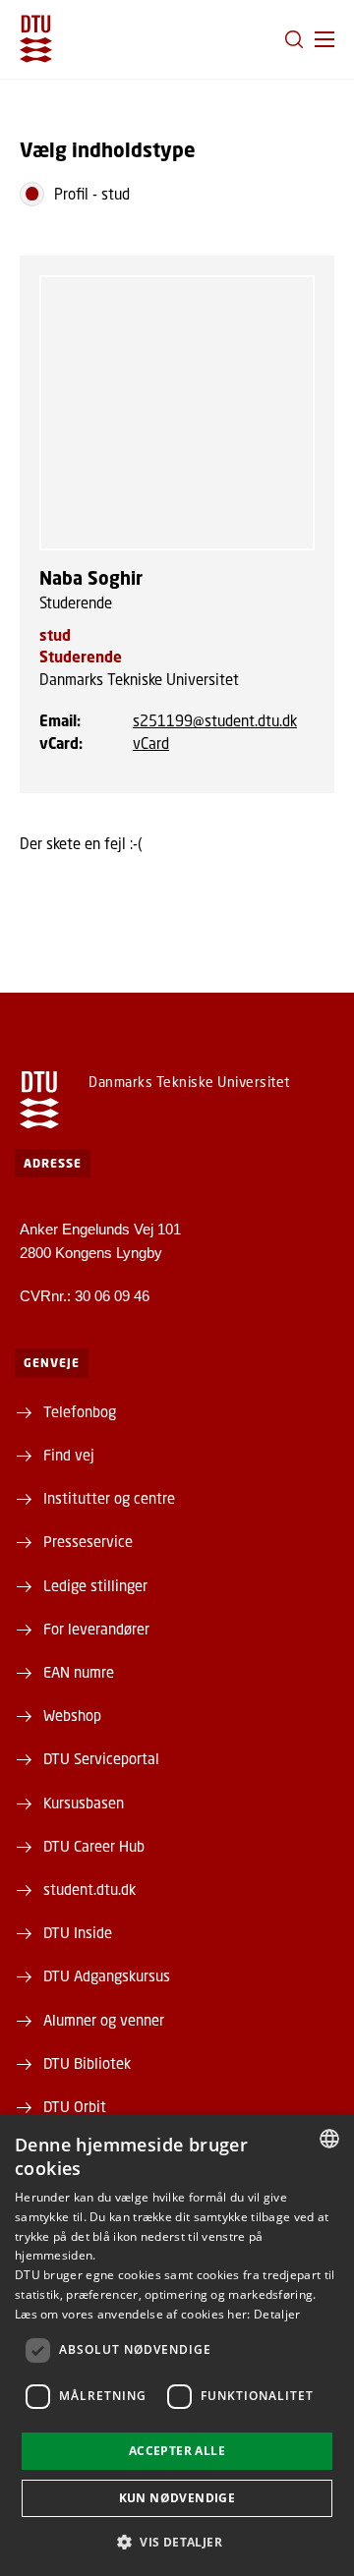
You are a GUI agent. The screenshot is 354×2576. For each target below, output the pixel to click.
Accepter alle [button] (177, 2451)
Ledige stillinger (95, 1585)
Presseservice (88, 1541)
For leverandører (96, 1629)
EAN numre (79, 1672)
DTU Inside (78, 1932)
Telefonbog (80, 1411)
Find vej (69, 1455)
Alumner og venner (104, 2020)
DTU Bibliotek (87, 2063)
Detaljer (277, 2314)
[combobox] (329, 2139)
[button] (324, 39)
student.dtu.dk (89, 1889)
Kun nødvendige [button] (177, 2498)
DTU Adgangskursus (107, 1975)
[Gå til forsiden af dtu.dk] (36, 39)
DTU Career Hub (94, 1846)
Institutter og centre (109, 1498)
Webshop (72, 1715)
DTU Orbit (75, 2106)
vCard (151, 743)
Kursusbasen (84, 1803)
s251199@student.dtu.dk (215, 720)
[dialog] (177, 2345)
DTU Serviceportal (101, 1758)
